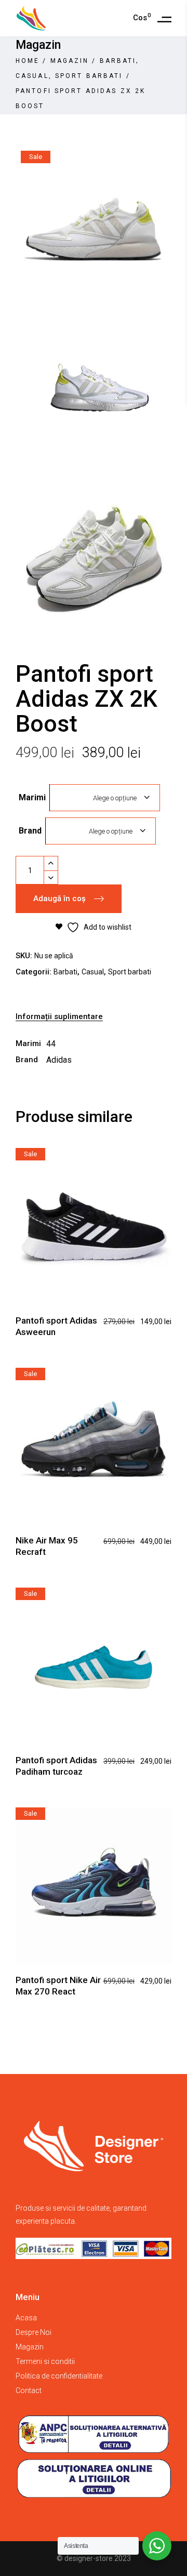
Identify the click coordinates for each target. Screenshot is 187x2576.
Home (28, 61)
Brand (30, 831)
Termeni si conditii (45, 2361)
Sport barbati (89, 76)
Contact (29, 2390)
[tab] (94, 1017)
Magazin (70, 61)
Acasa (26, 2318)
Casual (32, 76)
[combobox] (105, 798)
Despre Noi (34, 2332)
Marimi (32, 797)
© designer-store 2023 (94, 2558)
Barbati (118, 61)
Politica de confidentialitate (59, 2376)
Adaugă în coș (59, 899)
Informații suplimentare (59, 1016)
